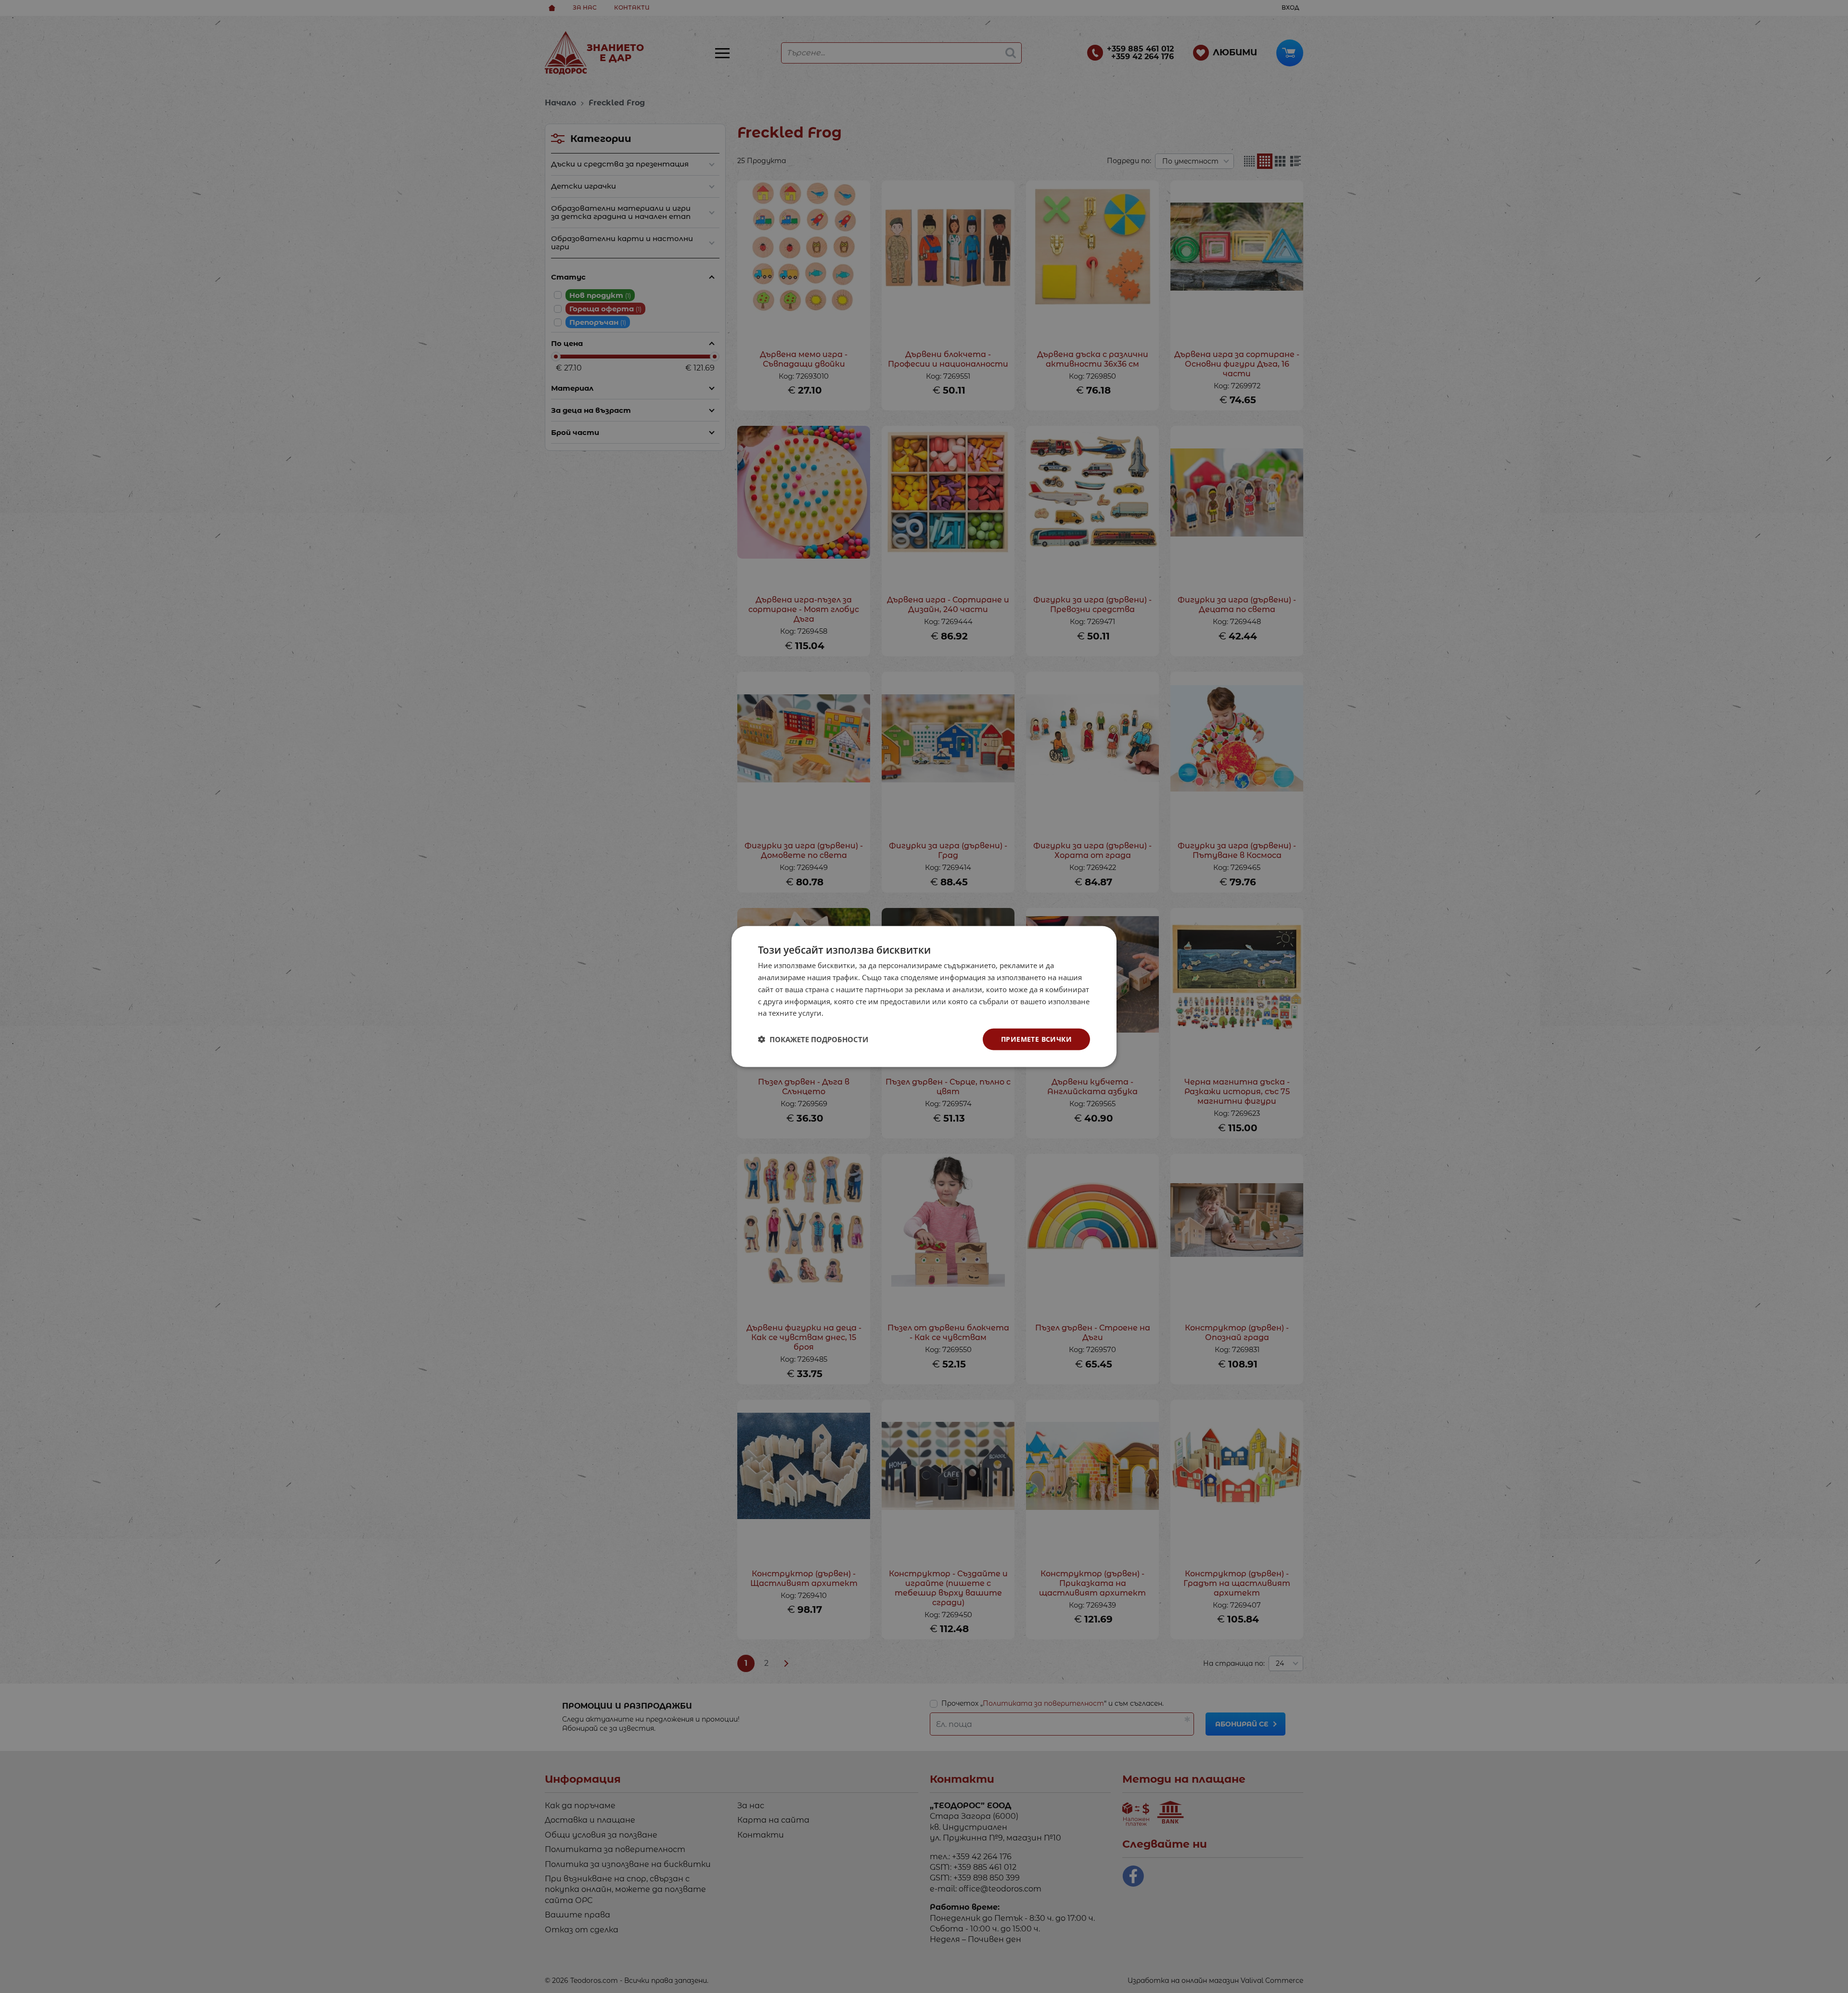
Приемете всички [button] (1036, 1039)
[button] (813, 1039)
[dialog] (924, 997)
